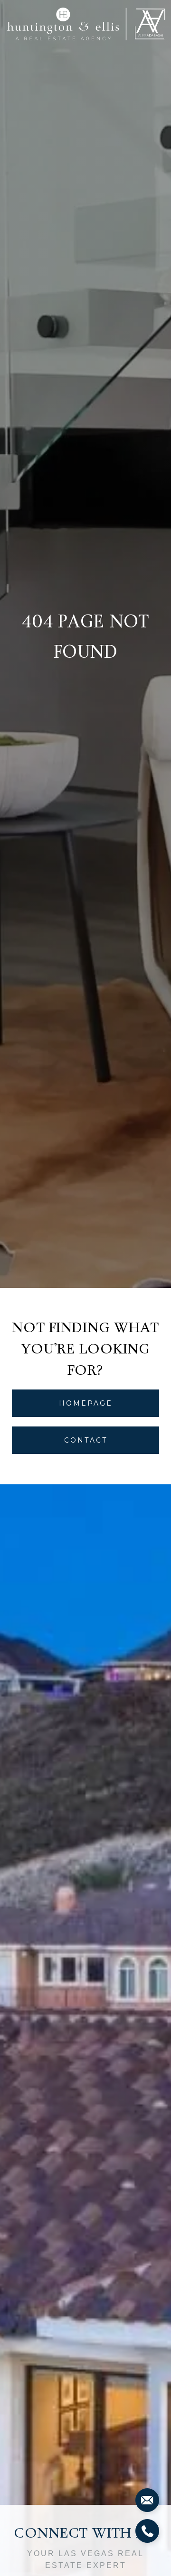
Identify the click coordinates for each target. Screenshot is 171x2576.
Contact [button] (86, 1440)
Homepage (86, 1403)
